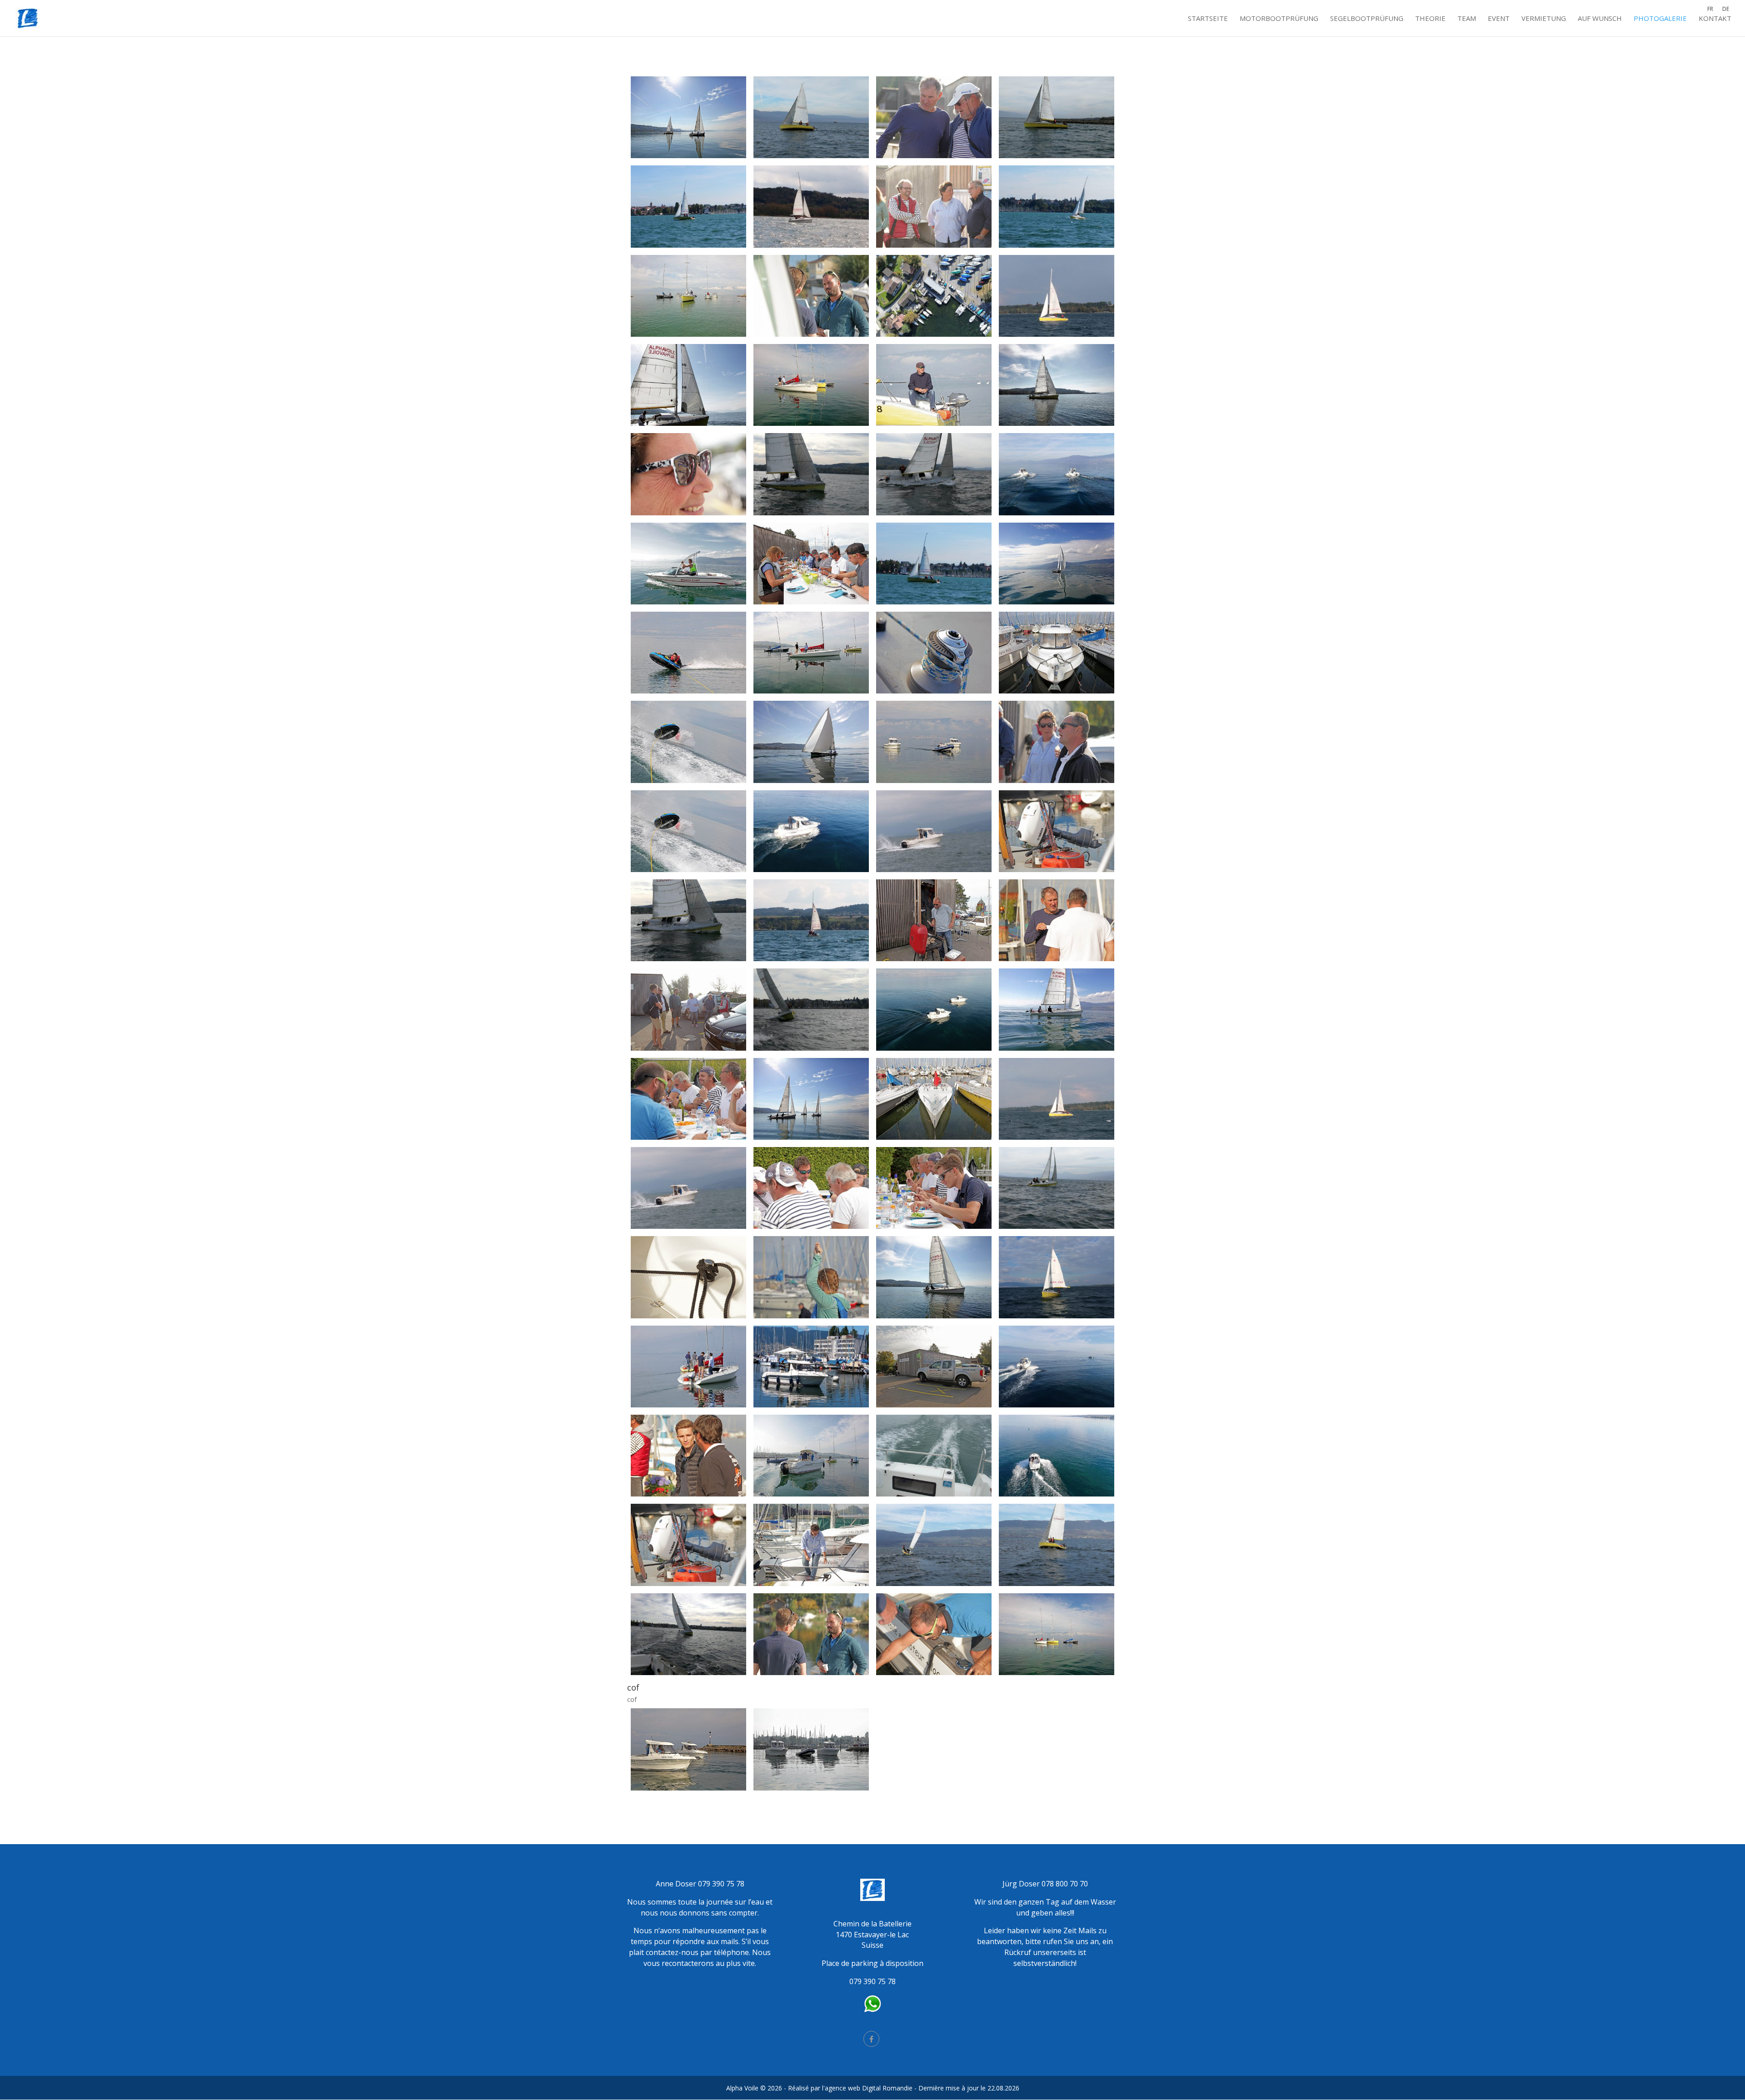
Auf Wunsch (1600, 19)
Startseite (1208, 19)
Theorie (1430, 19)
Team (1467, 19)
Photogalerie (1660, 19)
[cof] (688, 1673)
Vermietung (1544, 19)
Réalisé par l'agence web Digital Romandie (850, 2088)
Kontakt (1715, 19)
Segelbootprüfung (1367, 19)
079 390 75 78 (721, 1884)
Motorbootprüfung (1279, 19)
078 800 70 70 (1065, 1884)
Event (1499, 19)
